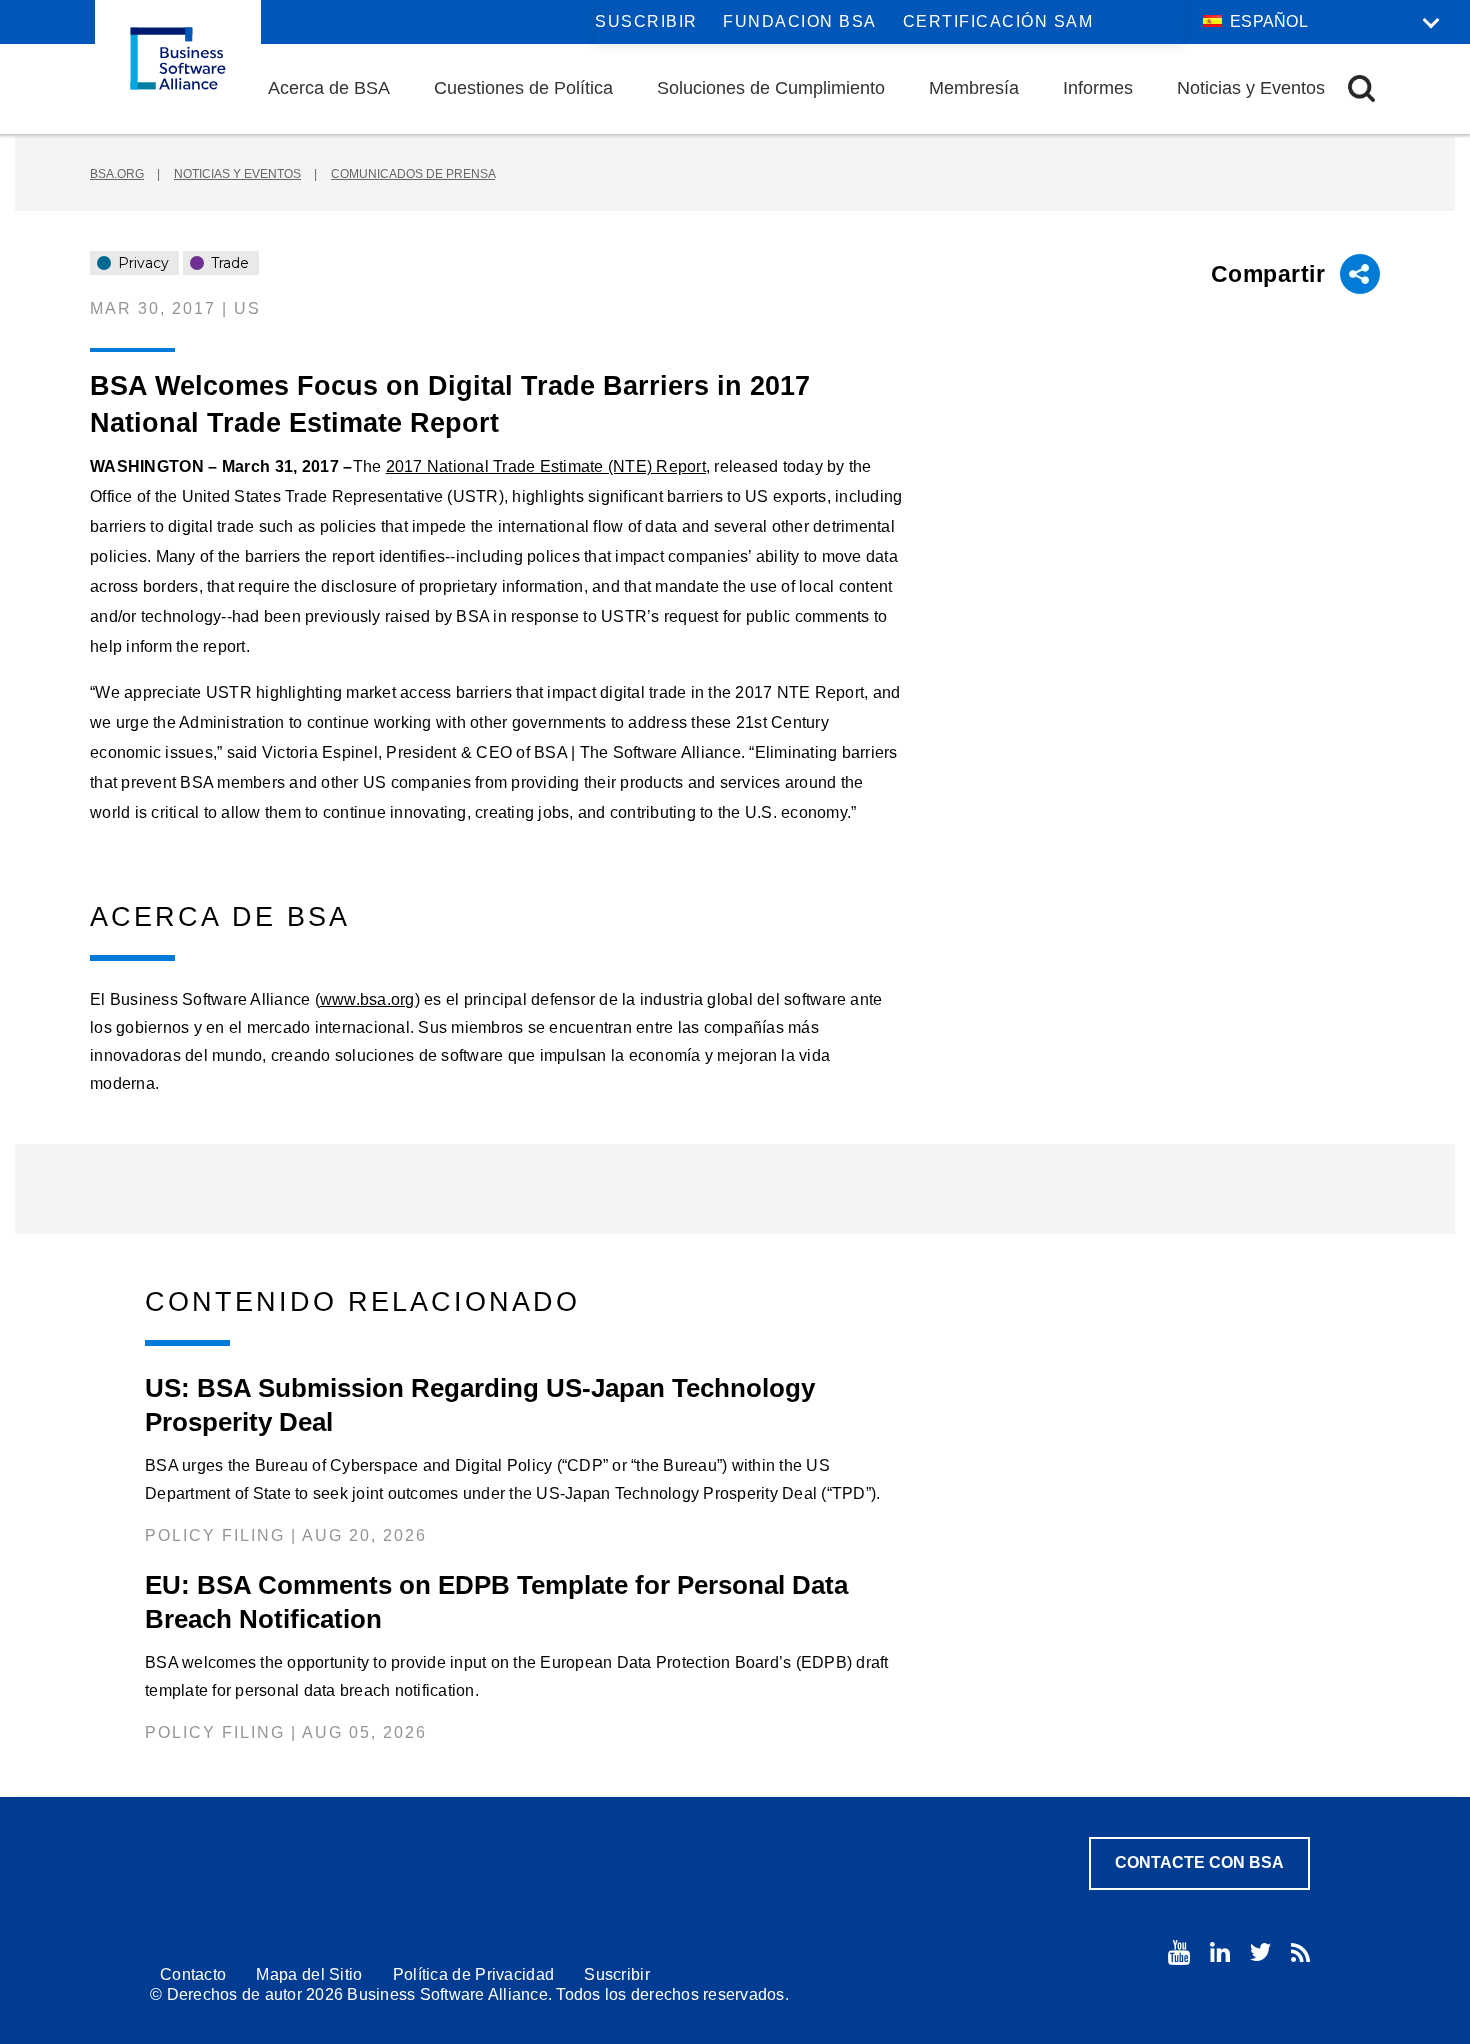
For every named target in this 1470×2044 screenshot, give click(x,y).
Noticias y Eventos (1251, 88)
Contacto (193, 1974)
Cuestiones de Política (523, 88)
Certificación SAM (998, 21)
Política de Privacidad (474, 1974)
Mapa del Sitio (309, 1974)
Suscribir (646, 21)
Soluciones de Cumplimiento (771, 88)
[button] (1361, 88)
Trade (228, 263)
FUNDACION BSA (800, 21)
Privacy (141, 263)
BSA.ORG (117, 174)
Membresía (974, 88)
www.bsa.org (367, 999)
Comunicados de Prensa (413, 174)
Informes (1098, 88)
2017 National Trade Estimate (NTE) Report (546, 466)
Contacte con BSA (1199, 1862)
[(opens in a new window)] (1179, 1952)
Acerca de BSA (329, 88)
